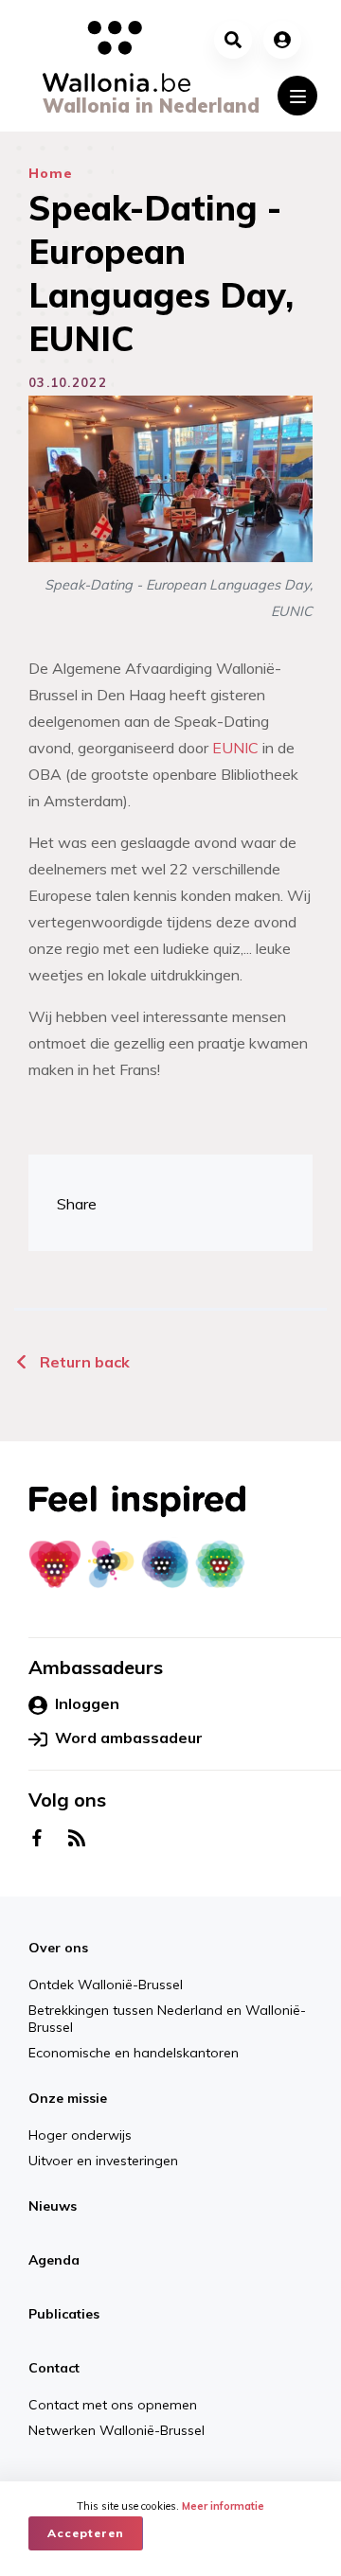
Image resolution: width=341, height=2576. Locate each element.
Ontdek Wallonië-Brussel (106, 1985)
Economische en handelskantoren (134, 2053)
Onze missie (68, 2098)
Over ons (58, 1948)
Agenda (54, 2260)
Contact (54, 2368)
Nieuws (53, 2206)
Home (51, 173)
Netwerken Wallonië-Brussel (285, 2453)
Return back (83, 1362)
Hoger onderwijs (80, 2135)
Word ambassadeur (129, 1738)
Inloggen (87, 1703)
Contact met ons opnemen (158, 2453)
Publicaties (64, 2314)
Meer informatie (223, 2506)
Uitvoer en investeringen (103, 2161)
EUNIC (235, 748)
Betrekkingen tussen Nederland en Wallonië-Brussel (167, 2019)
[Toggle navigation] (297, 96)
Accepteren (86, 2533)
